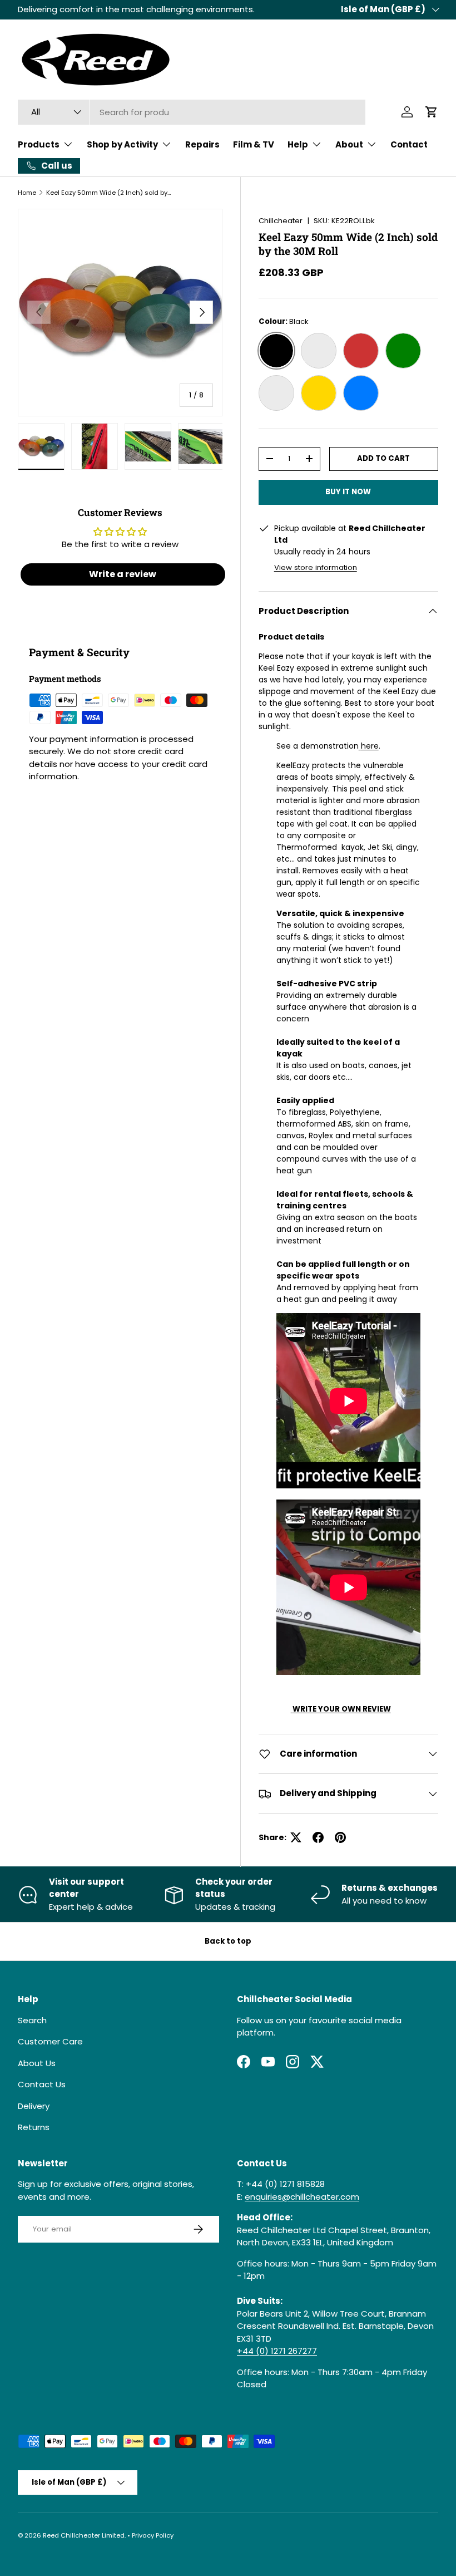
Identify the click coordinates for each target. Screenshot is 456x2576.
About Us (37, 2063)
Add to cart (383, 458)
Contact (409, 144)
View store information (316, 567)
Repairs (202, 144)
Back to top (228, 1941)
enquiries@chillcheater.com (302, 2197)
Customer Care (50, 2041)
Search (32, 2020)
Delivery (34, 2106)
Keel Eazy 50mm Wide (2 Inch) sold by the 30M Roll (109, 193)
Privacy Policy (153, 2535)
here (370, 746)
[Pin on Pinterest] (340, 1837)
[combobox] (192, 112)
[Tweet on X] (296, 1837)
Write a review (123, 574)
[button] (432, 112)
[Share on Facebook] (318, 1837)
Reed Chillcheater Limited (84, 2535)
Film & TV (254, 144)
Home (27, 193)
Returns (34, 2127)
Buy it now (348, 492)
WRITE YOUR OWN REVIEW (342, 1709)
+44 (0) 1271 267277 (277, 2351)
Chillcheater (281, 221)
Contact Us (42, 2084)
